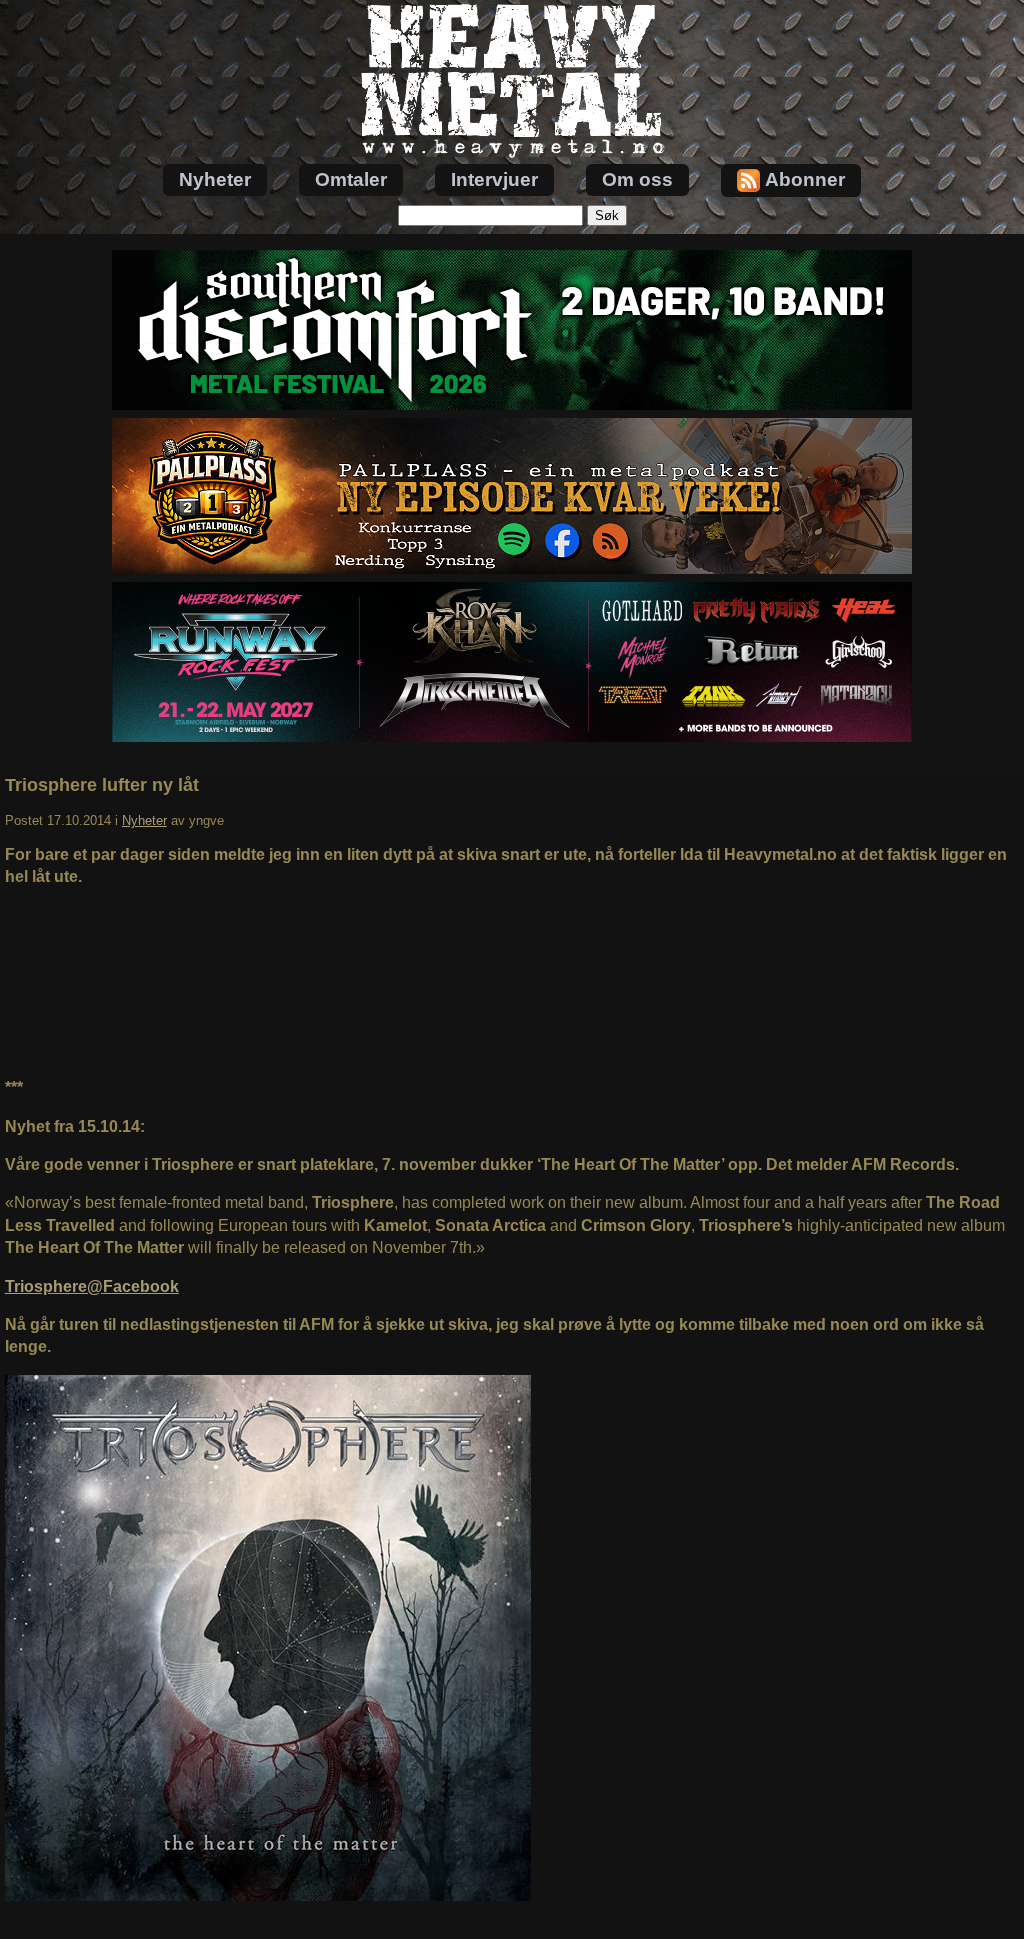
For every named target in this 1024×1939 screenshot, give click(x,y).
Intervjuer (494, 179)
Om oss (637, 179)
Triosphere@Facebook (92, 1286)
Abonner (805, 179)
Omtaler (351, 179)
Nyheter (215, 179)
